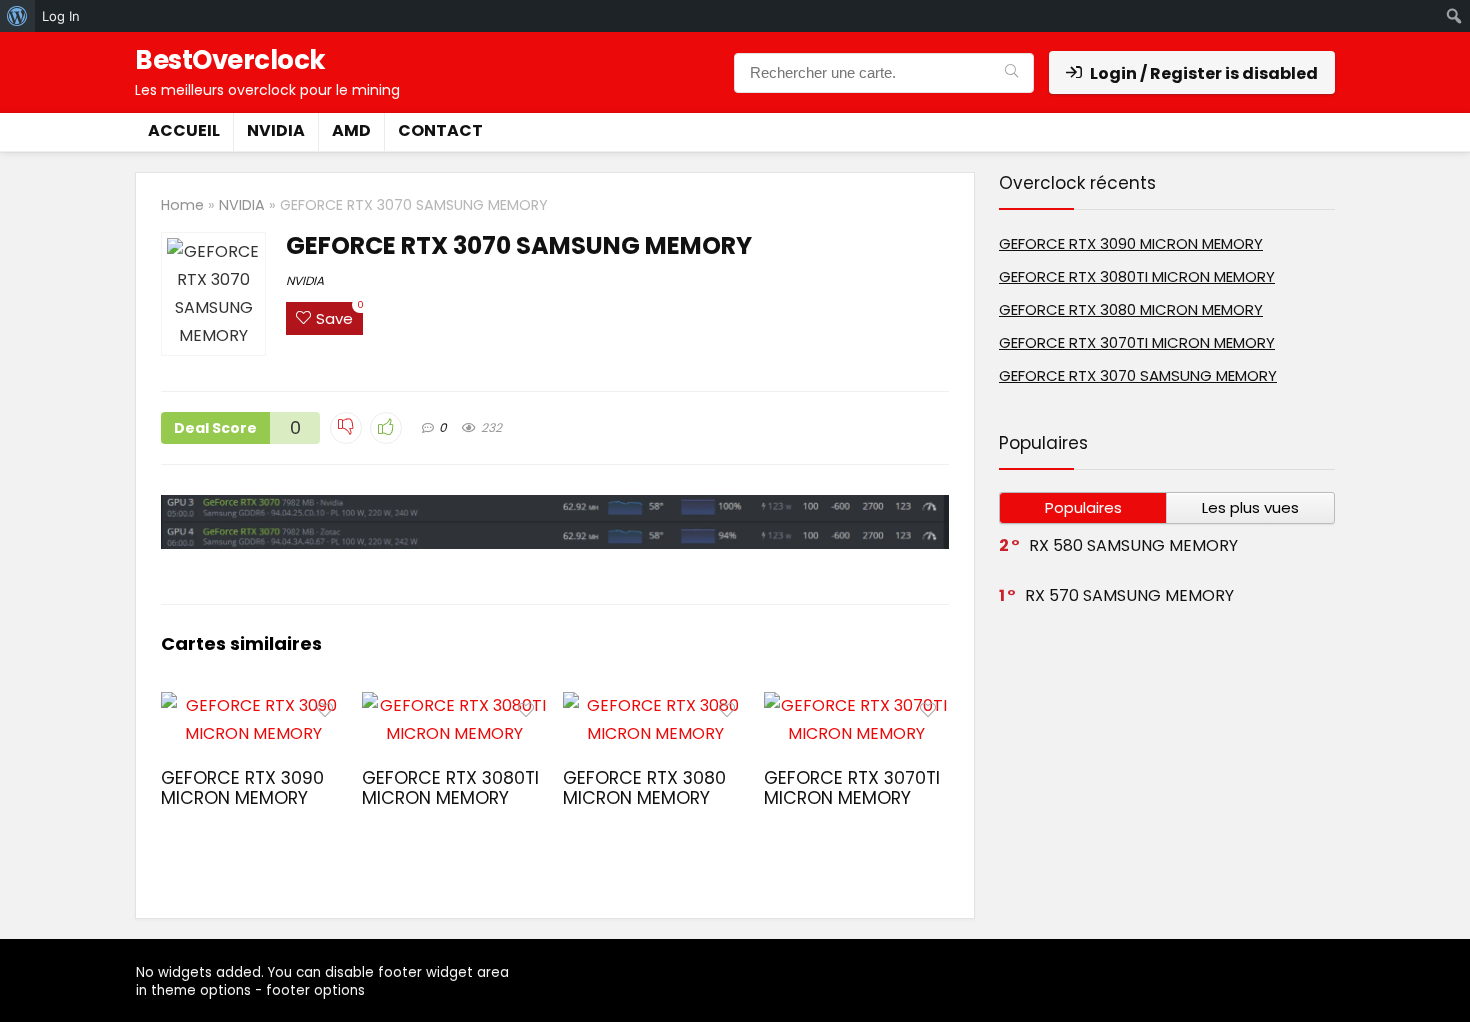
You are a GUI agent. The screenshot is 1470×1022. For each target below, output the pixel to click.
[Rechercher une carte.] (1011, 73)
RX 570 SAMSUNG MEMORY (1129, 595)
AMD (351, 130)
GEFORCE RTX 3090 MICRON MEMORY (242, 788)
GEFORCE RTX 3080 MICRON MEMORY (644, 788)
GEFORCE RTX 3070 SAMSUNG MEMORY (1138, 375)
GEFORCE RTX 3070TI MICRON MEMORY (852, 788)
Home (182, 205)
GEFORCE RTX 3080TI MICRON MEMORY (450, 788)
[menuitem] (17, 16)
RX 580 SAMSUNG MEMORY (1133, 545)
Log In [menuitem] (61, 16)
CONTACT (440, 130)
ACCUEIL (184, 130)
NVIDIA (276, 130)
